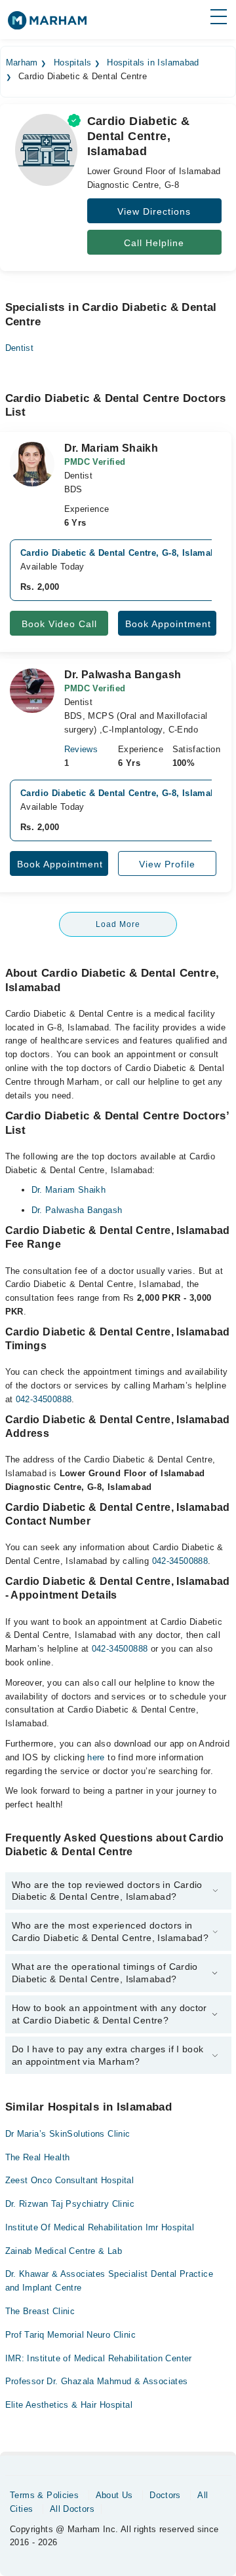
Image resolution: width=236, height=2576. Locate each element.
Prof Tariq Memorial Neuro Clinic (70, 2335)
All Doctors (72, 2509)
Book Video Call (59, 624)
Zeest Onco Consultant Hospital (70, 2180)
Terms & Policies (44, 2495)
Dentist (20, 348)
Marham (22, 63)
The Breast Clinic (40, 2311)
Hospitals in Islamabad (153, 63)
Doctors (165, 2495)
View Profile (167, 864)
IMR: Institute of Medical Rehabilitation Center (99, 2358)
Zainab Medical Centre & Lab (64, 2251)
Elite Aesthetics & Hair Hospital (69, 2405)
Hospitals (73, 63)
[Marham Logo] (47, 25)
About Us (114, 2495)
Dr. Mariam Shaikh (69, 1190)
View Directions (154, 211)
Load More (118, 924)
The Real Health (38, 2157)
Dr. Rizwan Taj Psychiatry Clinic (70, 2204)
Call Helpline (154, 243)
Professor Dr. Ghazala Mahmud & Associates (97, 2381)
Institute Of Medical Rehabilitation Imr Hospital (100, 2227)
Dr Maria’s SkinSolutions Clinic (68, 2134)
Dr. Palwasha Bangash (77, 1210)
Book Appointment (168, 624)
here (96, 1757)
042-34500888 (44, 1399)
